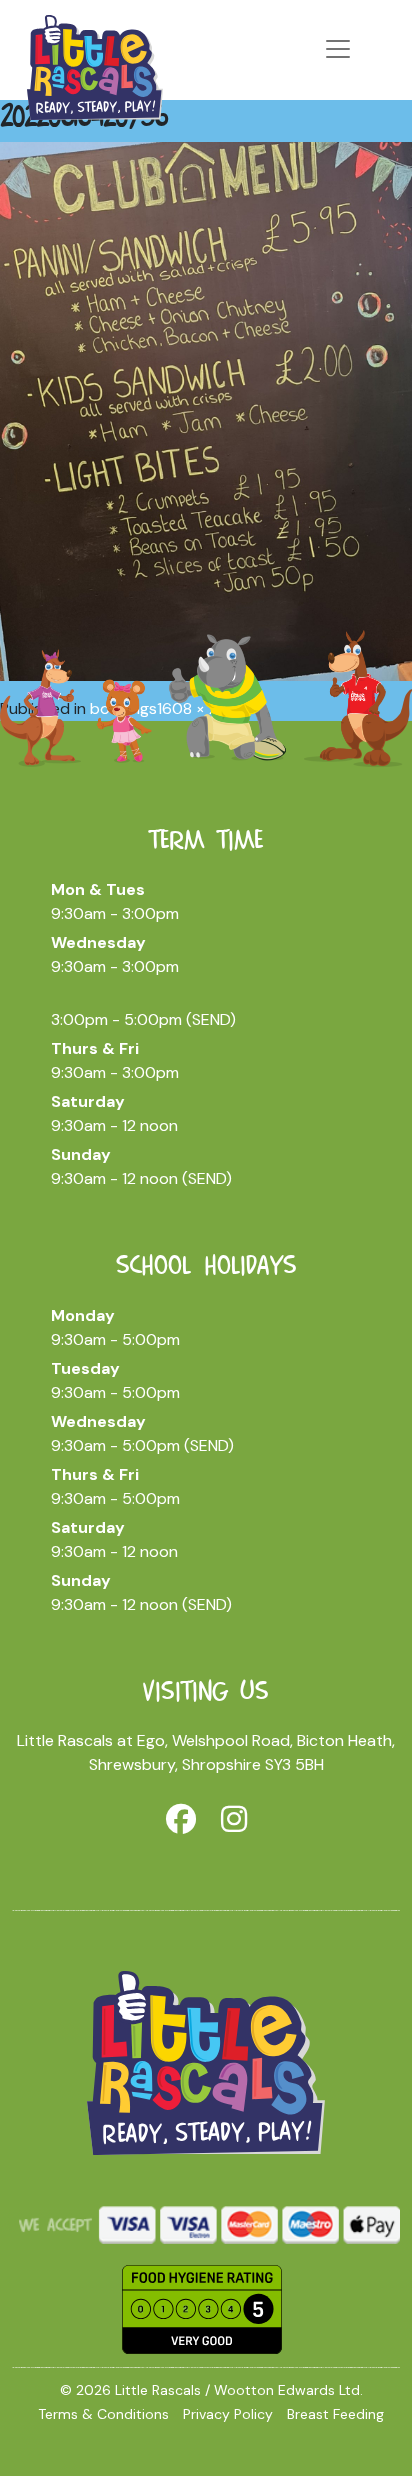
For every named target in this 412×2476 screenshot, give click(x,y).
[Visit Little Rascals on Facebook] (181, 1819)
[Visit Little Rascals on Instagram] (234, 1819)
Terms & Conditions (103, 2414)
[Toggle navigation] (338, 49)
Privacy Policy (228, 2414)
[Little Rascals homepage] (206, 2061)
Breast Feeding (335, 2414)
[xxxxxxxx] (95, 65)
